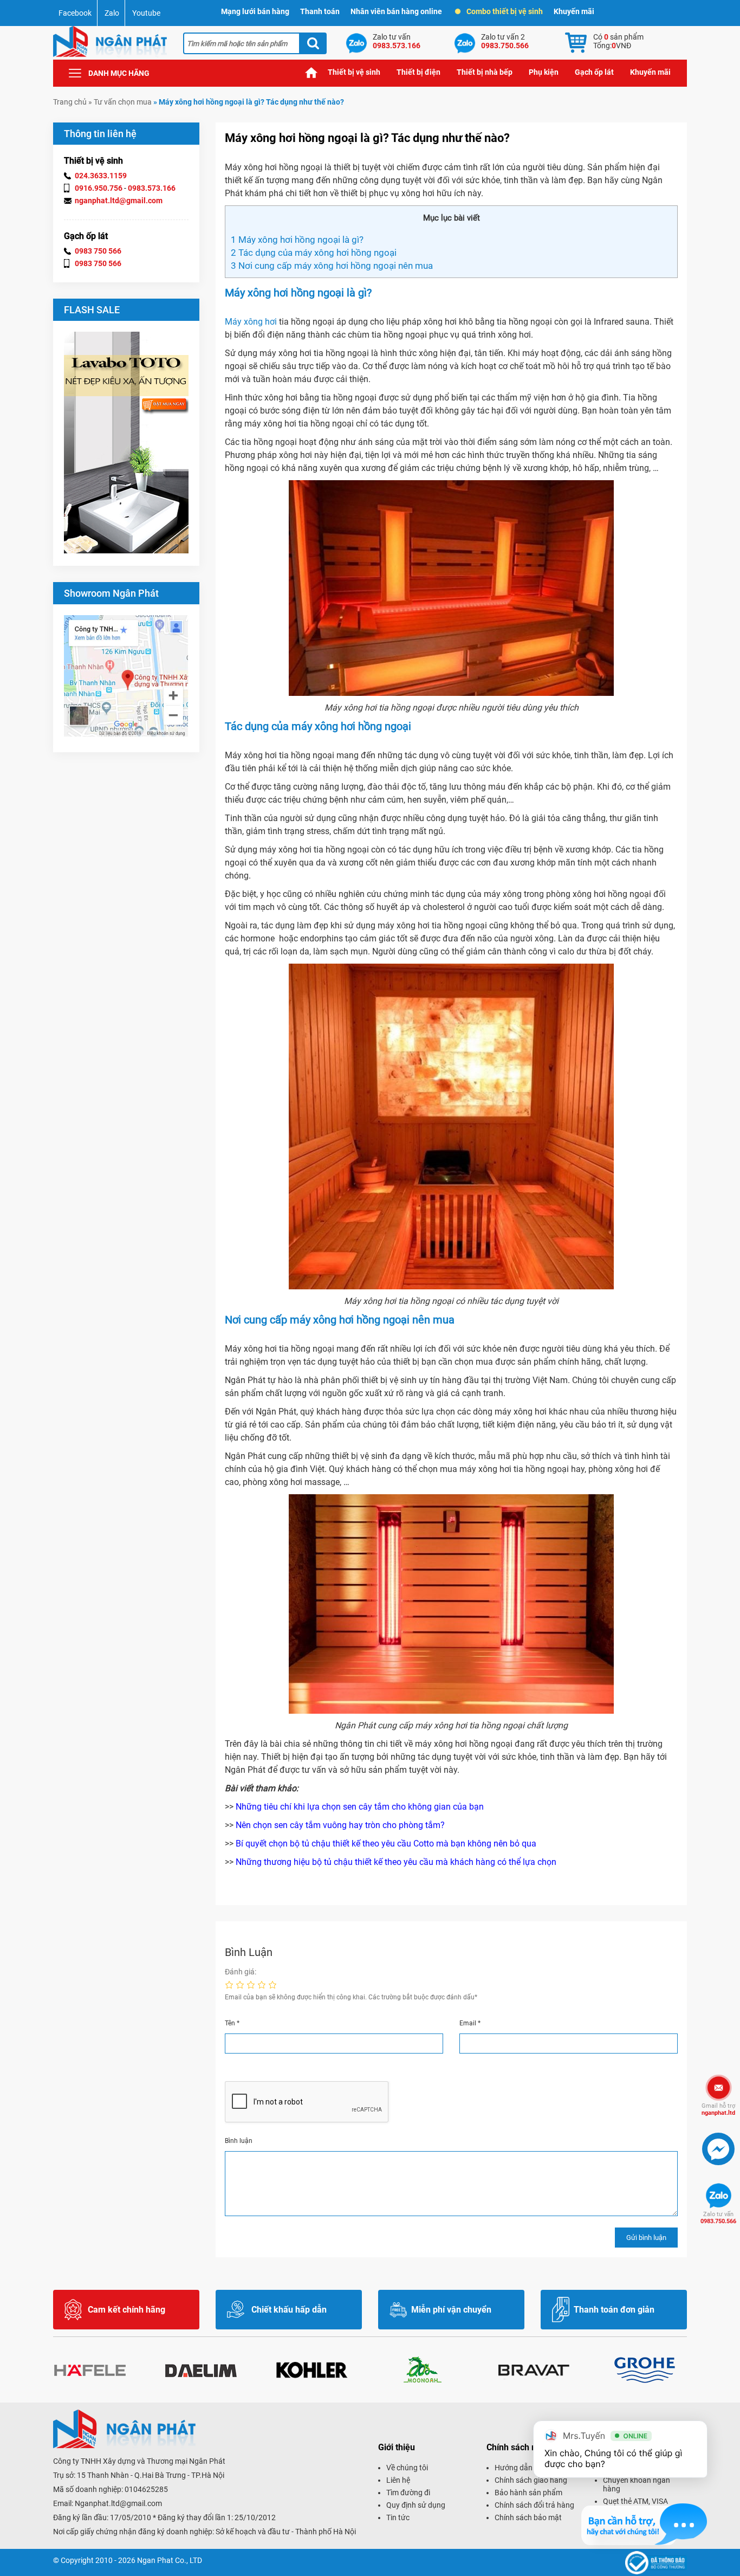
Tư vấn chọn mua (123, 102)
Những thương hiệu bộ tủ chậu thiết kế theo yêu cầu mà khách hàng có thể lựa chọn (396, 1862)
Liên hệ (398, 2480)
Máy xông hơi (251, 322)
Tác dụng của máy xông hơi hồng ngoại (314, 253)
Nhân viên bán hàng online (396, 11)
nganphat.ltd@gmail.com (119, 201)
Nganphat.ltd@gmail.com (118, 2503)
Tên (232, 2023)
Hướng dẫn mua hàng (531, 2468)
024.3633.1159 (101, 176)
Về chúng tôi (407, 2468)
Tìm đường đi (408, 2493)
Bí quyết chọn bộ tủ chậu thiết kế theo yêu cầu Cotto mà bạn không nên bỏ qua (386, 1844)
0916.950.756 (99, 188)
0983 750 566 (98, 251)
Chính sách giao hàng (531, 2480)
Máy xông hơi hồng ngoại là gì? (297, 240)
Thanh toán (320, 11)
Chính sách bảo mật (528, 2517)
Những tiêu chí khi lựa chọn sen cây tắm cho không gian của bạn (360, 1807)
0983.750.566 (718, 2218)
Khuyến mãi (574, 11)
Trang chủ (311, 72)
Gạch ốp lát (594, 72)
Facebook (75, 13)
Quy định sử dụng (416, 2505)
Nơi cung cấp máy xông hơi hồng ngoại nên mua (332, 266)
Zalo (112, 13)
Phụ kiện (544, 72)
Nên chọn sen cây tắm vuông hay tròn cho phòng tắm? (340, 1825)
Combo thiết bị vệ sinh (505, 11)
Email (470, 2023)
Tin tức (398, 2517)
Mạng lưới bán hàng (255, 11)
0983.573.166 (152, 188)
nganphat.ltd (718, 2109)
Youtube (146, 13)
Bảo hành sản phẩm (528, 2493)
